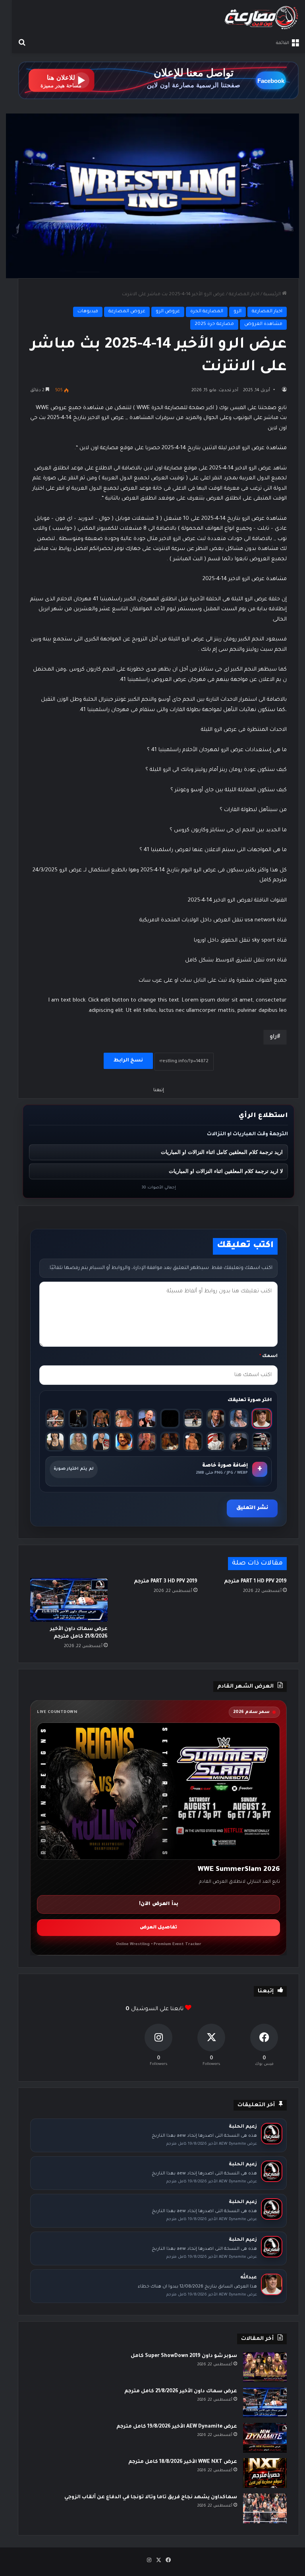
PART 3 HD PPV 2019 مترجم (166, 1582)
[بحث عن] (22, 43)
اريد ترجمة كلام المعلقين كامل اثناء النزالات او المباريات (222, 1152)
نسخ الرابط (128, 1061)
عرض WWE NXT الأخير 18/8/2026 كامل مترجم (183, 2462)
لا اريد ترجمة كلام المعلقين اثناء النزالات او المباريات (226, 1171)
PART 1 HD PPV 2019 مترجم (255, 1582)
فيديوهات (88, 312)
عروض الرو (168, 312)
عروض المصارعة (127, 312)
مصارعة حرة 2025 (214, 324)
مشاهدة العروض (263, 324)
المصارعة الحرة (207, 312)
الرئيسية (273, 295)
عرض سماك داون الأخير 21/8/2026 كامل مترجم (181, 2391)
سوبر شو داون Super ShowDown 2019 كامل (184, 2356)
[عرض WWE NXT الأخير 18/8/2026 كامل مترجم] (265, 2473)
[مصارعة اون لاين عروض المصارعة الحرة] (261, 18)
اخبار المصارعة (244, 295)
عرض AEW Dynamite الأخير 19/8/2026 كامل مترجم (177, 2427)
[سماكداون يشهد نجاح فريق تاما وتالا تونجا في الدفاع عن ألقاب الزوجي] (265, 2508)
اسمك (268, 1356)
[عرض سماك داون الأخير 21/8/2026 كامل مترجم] (69, 1600)
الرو (237, 312)
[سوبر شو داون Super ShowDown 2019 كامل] (265, 2367)
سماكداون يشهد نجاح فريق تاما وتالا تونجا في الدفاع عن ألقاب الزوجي (151, 2497)
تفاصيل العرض (158, 1928)
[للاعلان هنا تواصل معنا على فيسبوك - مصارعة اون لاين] (158, 81)
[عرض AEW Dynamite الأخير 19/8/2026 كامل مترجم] (265, 2438)
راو (273, 1037)
